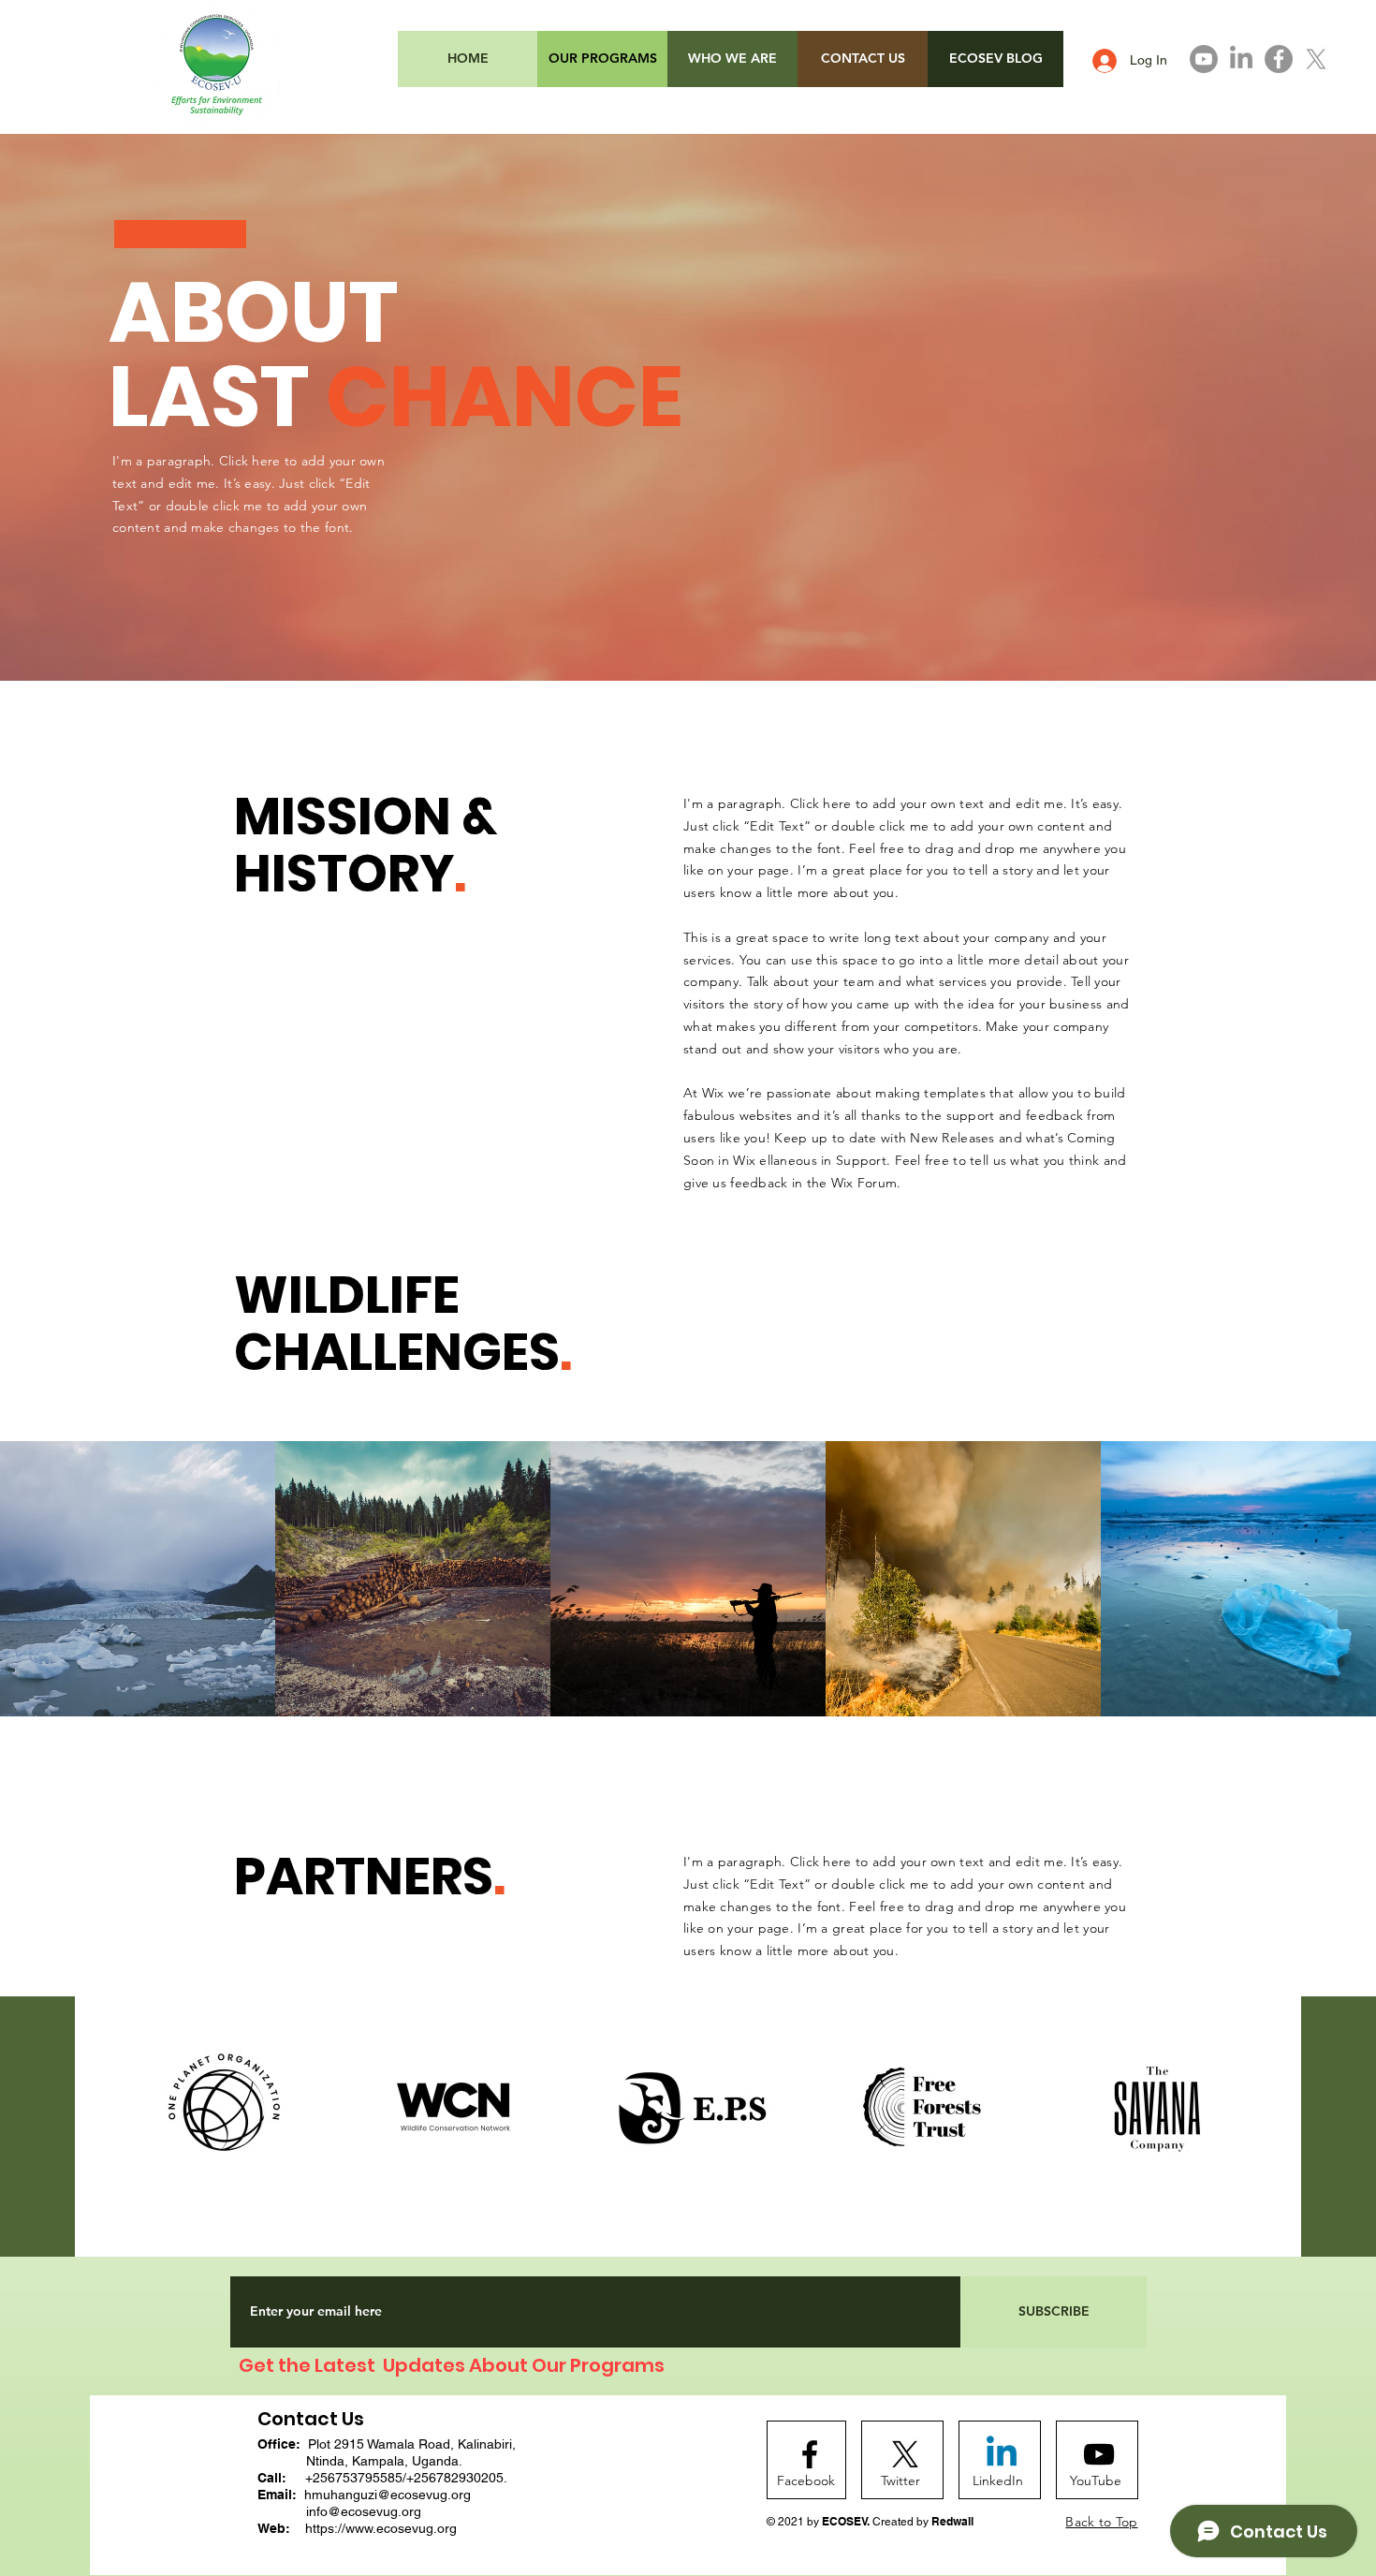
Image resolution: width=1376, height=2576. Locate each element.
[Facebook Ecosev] (810, 2454)
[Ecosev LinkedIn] (1241, 59)
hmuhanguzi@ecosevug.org (388, 2495)
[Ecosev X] (1316, 59)
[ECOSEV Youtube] (1099, 2454)
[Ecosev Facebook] (1279, 59)
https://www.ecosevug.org (381, 2528)
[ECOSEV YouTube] (1204, 59)
